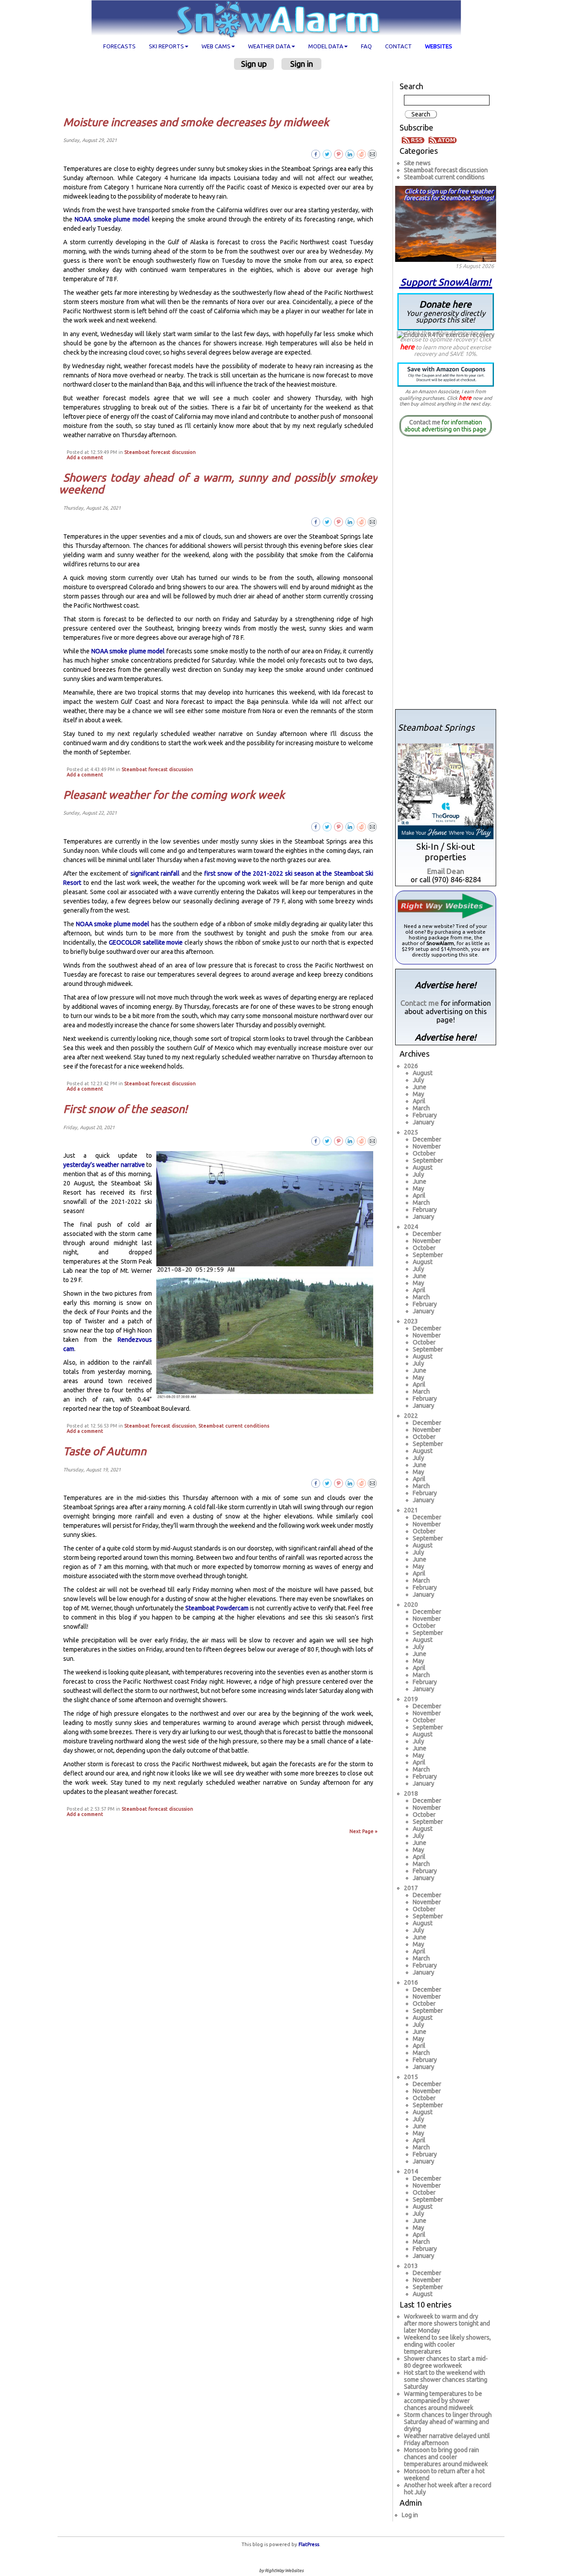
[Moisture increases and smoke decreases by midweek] (373, 154)
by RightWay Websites (281, 2571)
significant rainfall (155, 873)
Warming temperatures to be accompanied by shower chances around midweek (443, 2401)
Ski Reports (166, 46)
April (419, 1101)
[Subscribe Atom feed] (443, 139)
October (424, 1153)
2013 (411, 2266)
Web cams (216, 46)
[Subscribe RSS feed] (414, 139)
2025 (411, 1132)
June (420, 1087)
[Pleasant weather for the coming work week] (373, 826)
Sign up (254, 64)
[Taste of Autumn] (373, 1483)
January (423, 1122)
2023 (411, 1321)
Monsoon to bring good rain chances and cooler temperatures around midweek (446, 2457)
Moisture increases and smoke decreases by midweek (196, 122)
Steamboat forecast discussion (160, 452)
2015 (411, 2077)
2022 (411, 1416)
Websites (439, 46)
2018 (411, 1793)
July (418, 1080)
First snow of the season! (125, 1109)
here (407, 347)
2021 (411, 1510)
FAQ (366, 46)
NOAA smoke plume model (112, 219)
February (425, 1115)
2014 (411, 2171)
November (427, 1146)
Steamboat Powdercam (217, 1608)
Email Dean (446, 871)
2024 (411, 1227)
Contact (398, 46)
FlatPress (309, 2544)
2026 (411, 1066)
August (423, 1073)
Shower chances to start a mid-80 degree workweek (446, 2362)
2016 (411, 1982)
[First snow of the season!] (373, 1141)
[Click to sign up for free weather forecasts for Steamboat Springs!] (446, 222)
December (427, 1139)
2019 (411, 1699)
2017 (411, 1888)
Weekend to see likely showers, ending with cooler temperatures (447, 2344)
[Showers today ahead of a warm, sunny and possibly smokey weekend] (373, 522)
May (418, 1094)
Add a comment (85, 457)
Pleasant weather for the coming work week (174, 795)
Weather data (269, 46)
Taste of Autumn (105, 1451)
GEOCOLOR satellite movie (146, 942)
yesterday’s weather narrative (104, 1165)
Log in (410, 2515)
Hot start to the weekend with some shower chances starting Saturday (446, 2380)
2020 (411, 1605)
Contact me (425, 422)
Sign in (302, 64)
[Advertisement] (222, 93)
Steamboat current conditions (234, 1426)
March (421, 1108)
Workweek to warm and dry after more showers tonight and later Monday (447, 2323)
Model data (326, 46)
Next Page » (364, 1831)
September (428, 1160)
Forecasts (119, 46)
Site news (417, 163)
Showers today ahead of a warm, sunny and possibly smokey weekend (218, 484)
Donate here (446, 311)
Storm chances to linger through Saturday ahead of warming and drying (448, 2422)
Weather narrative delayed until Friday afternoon (447, 2439)
